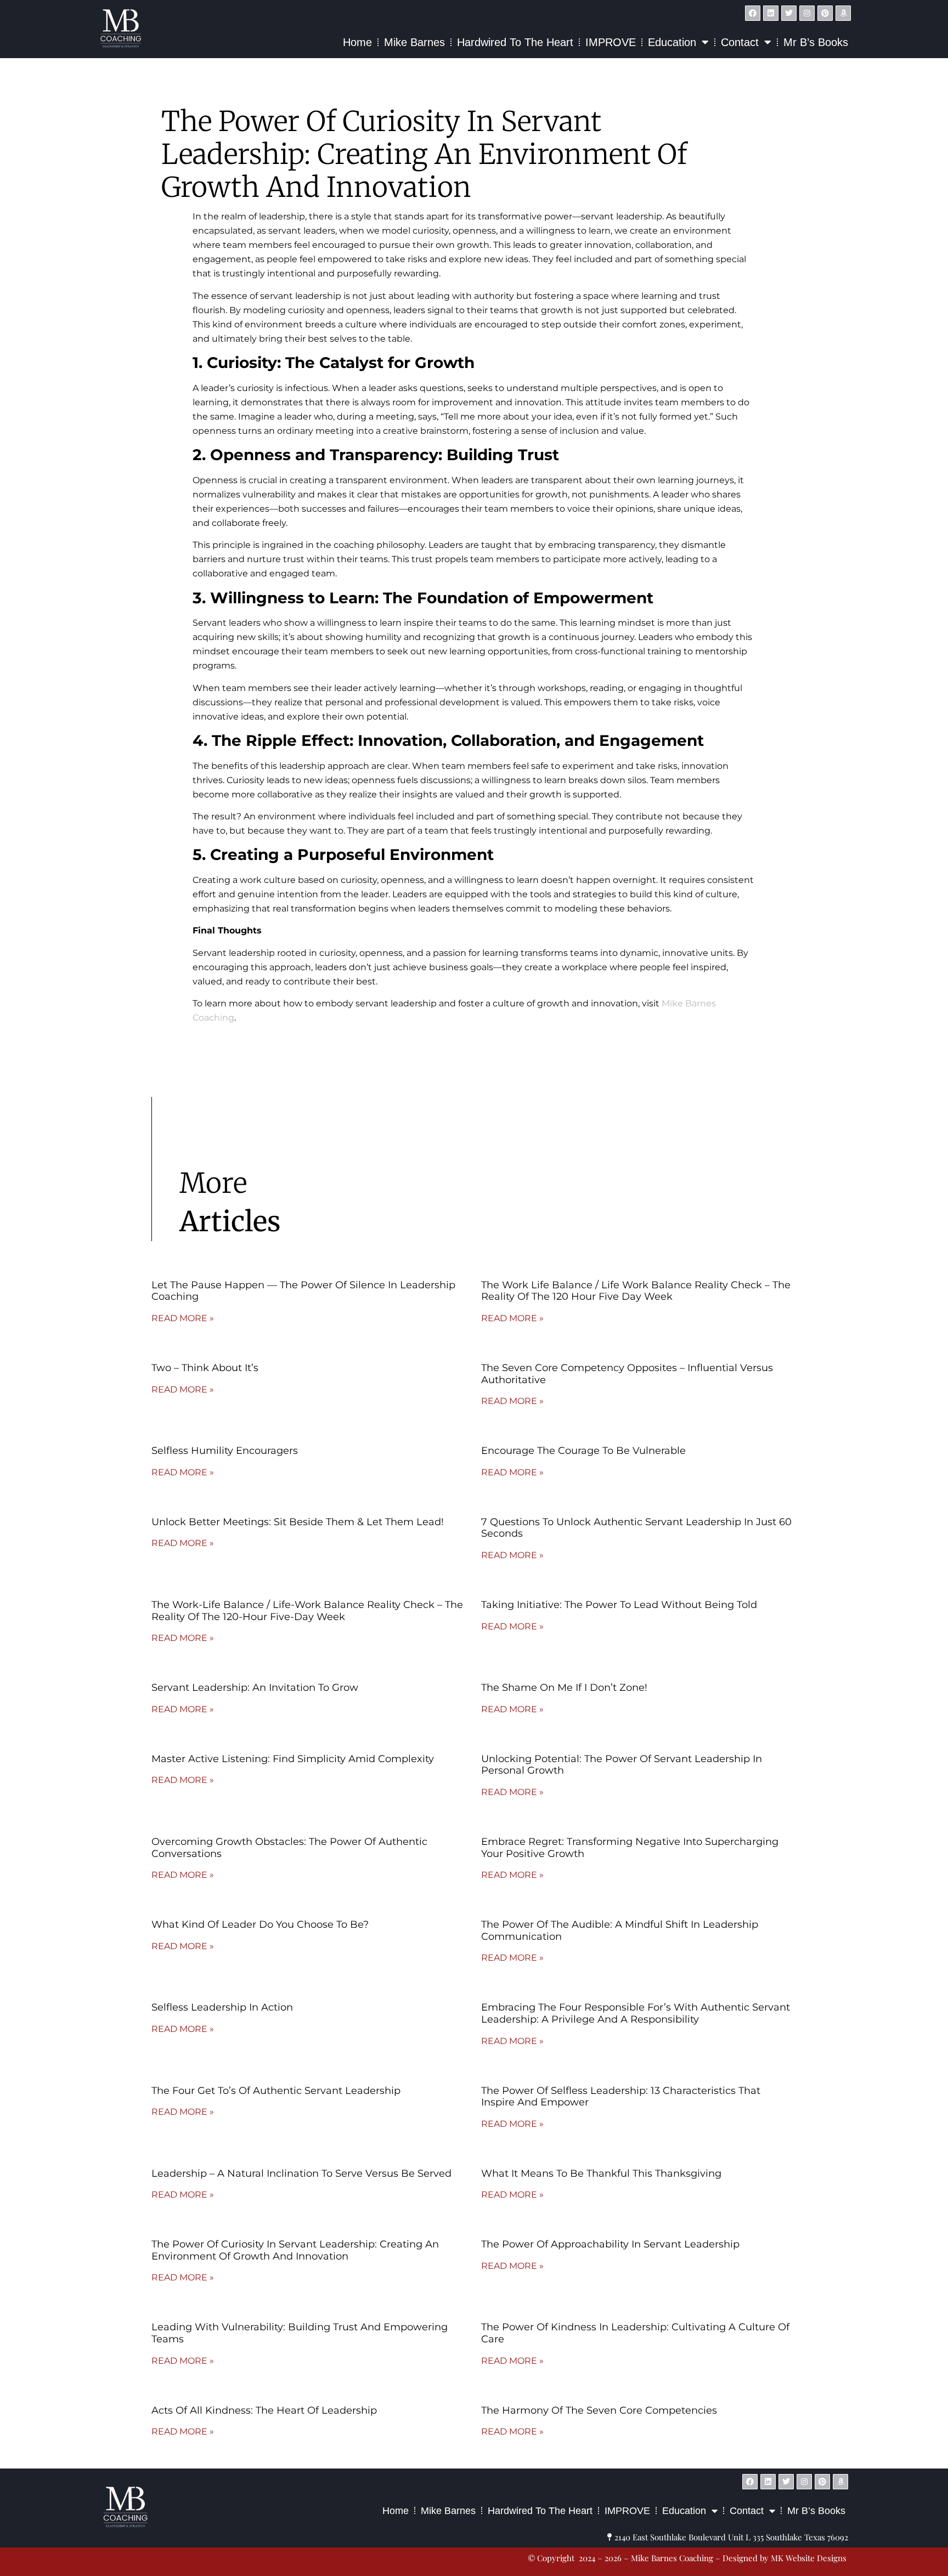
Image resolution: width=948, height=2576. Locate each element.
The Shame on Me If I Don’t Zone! (566, 1688)
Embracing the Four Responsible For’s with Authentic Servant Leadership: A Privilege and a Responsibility (636, 2013)
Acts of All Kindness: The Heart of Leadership (264, 2410)
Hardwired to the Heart (515, 42)
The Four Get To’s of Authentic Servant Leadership (276, 2091)
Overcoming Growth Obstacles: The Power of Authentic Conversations (289, 1848)
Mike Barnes (414, 42)
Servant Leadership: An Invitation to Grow (255, 1688)
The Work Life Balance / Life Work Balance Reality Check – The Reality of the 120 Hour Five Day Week (636, 1291)
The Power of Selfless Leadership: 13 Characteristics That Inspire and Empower (621, 2097)
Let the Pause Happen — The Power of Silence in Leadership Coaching (303, 1291)
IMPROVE (611, 42)
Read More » (183, 1318)
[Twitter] (789, 13)
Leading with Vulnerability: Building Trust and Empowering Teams (300, 2333)
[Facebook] (753, 13)
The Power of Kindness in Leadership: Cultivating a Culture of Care (635, 2333)
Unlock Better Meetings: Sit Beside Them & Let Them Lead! (298, 1522)
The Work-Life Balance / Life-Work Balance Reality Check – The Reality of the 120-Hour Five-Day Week (307, 1611)
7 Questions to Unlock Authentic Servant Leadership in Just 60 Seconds (636, 1528)
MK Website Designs (552, 2458)
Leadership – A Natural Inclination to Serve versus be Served (301, 2173)
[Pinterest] (825, 13)
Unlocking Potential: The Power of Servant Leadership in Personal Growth (622, 1765)
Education (672, 42)
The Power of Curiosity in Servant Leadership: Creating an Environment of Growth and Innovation (295, 2250)
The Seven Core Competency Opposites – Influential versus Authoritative (627, 1374)
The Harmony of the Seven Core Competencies (599, 2410)
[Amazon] (843, 13)
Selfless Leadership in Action (222, 2007)
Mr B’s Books (816, 42)
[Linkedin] (771, 13)
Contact (740, 42)
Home (357, 42)
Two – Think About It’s (205, 1368)
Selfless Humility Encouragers (225, 1451)
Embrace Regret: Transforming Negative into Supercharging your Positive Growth (630, 1848)
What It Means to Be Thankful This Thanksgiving (601, 2173)
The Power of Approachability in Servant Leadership (610, 2244)
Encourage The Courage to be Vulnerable (583, 1451)
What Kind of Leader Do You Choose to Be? (260, 1924)
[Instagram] (807, 13)
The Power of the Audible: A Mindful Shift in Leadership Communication (620, 1930)
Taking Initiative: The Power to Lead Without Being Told (619, 1605)
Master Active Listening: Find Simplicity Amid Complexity (293, 1759)
